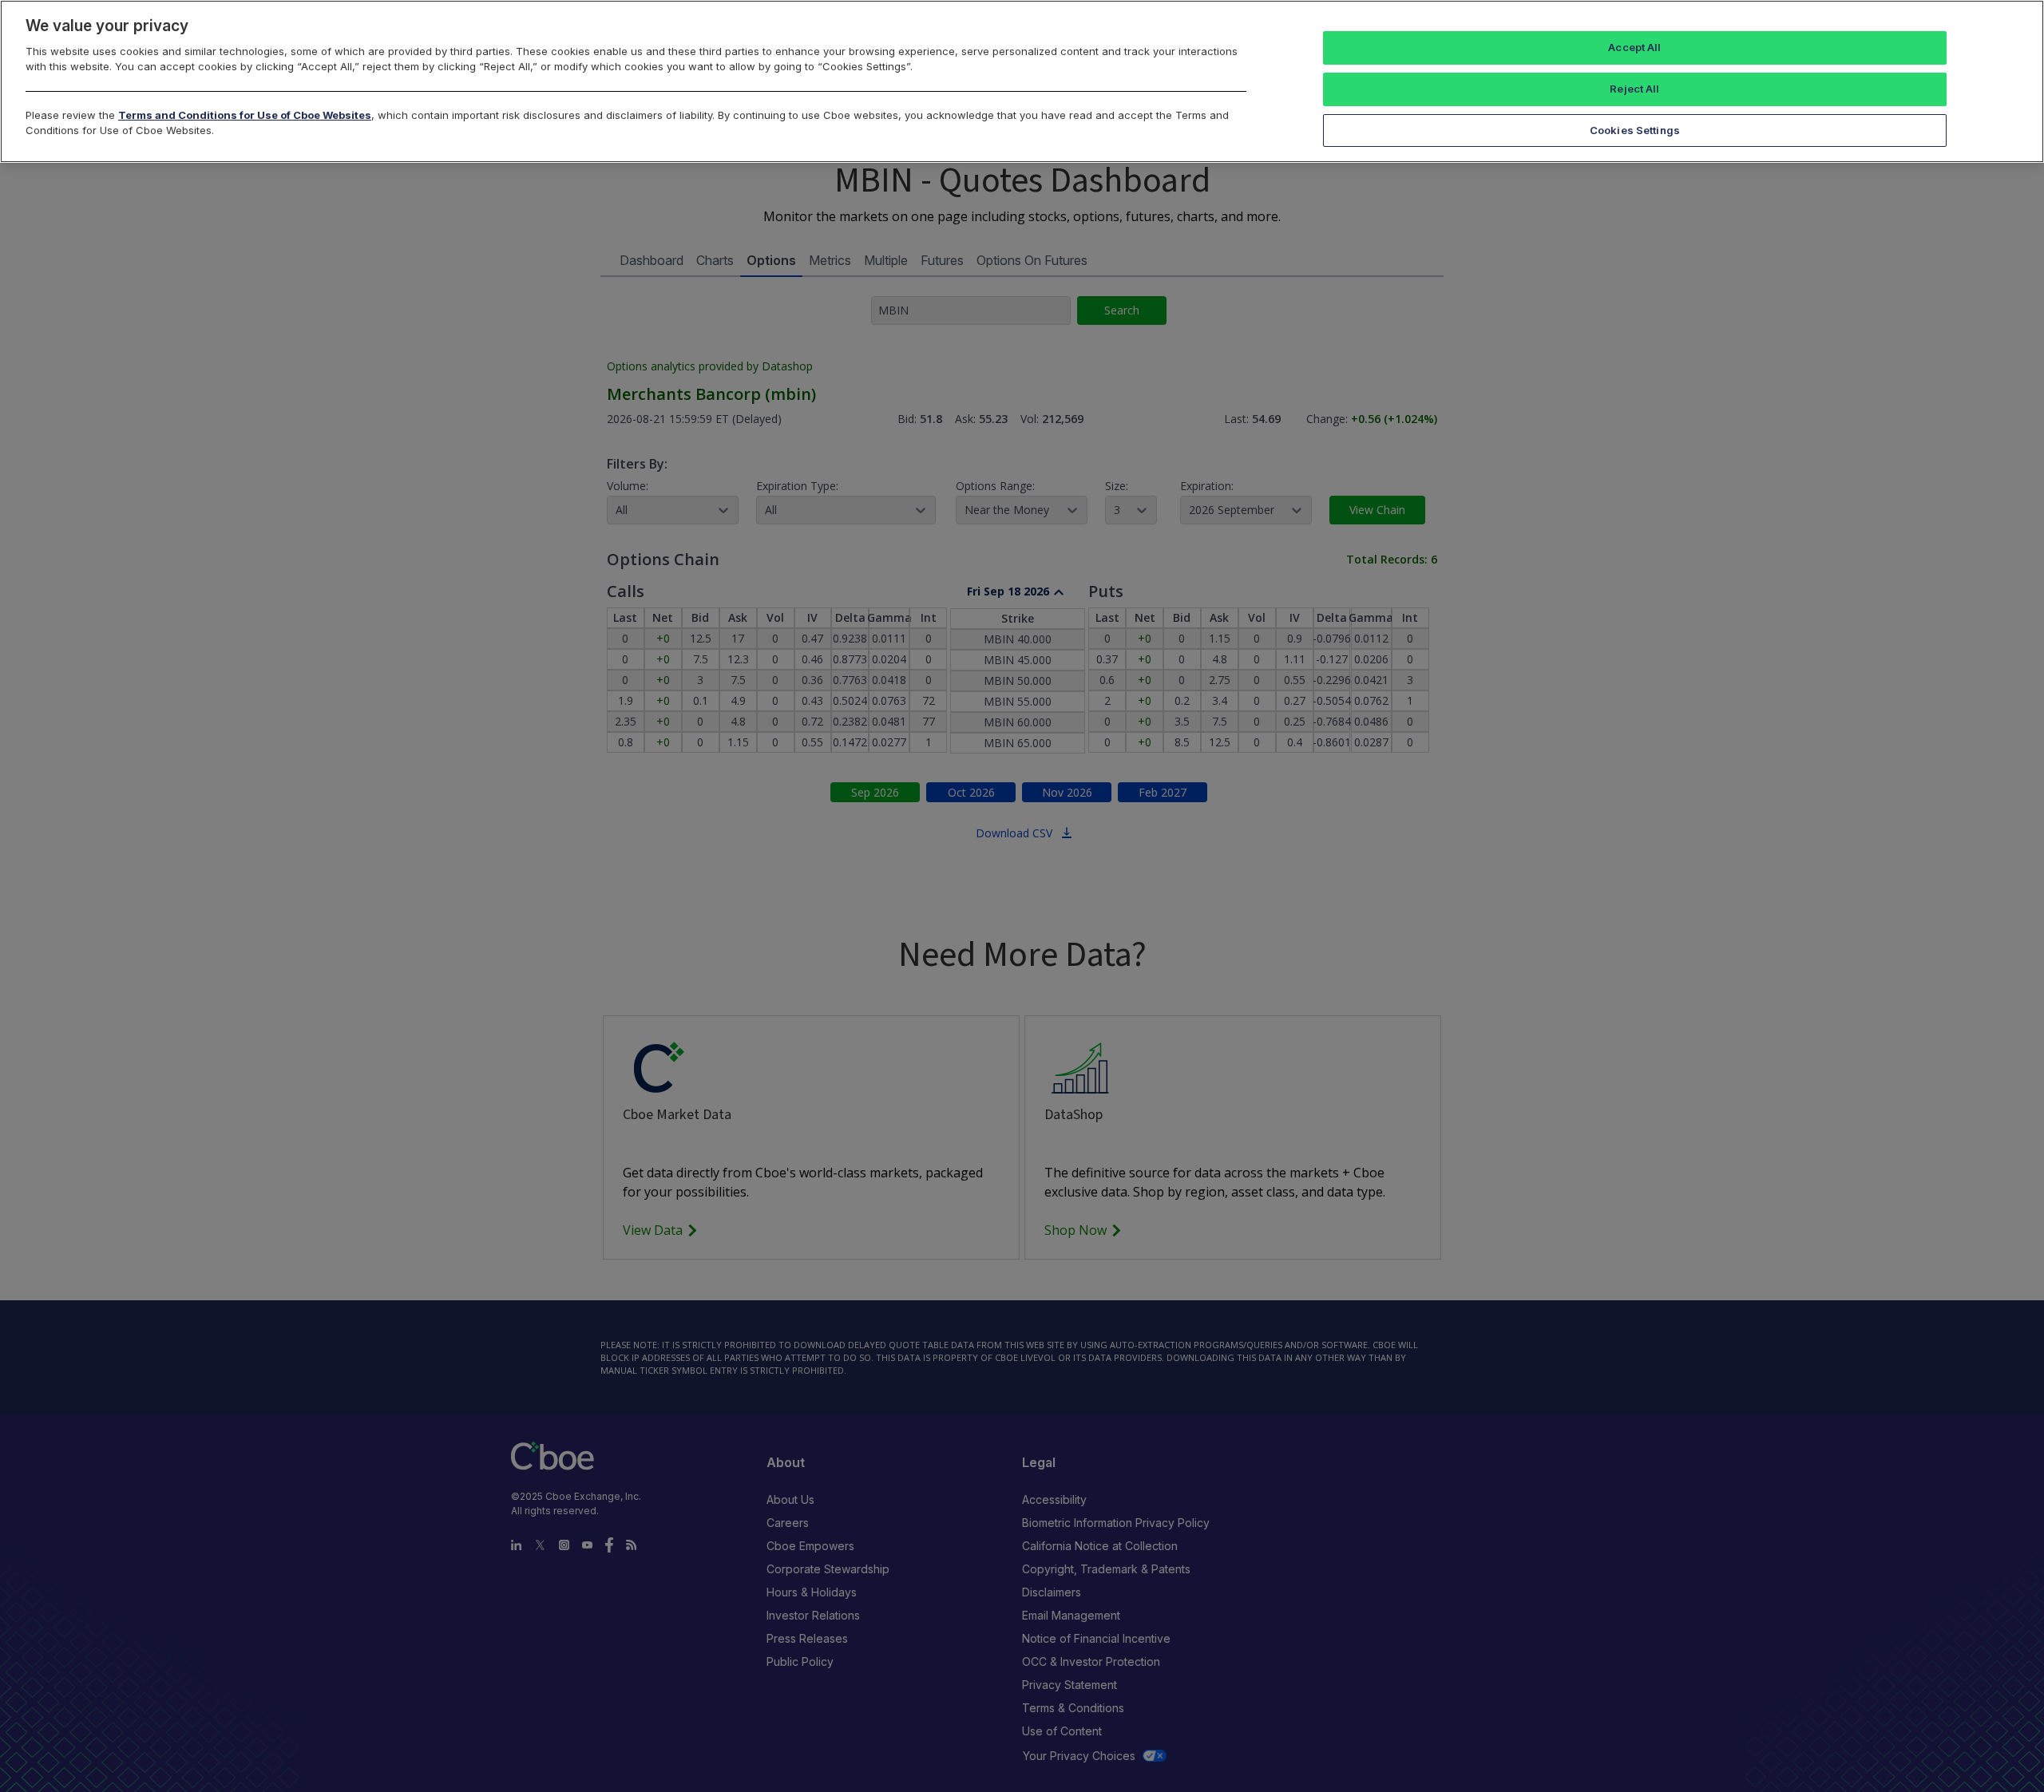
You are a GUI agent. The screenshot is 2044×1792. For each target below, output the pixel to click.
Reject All (1634, 89)
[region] (1022, 81)
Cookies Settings (1635, 130)
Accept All (1634, 47)
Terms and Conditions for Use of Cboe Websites (245, 115)
